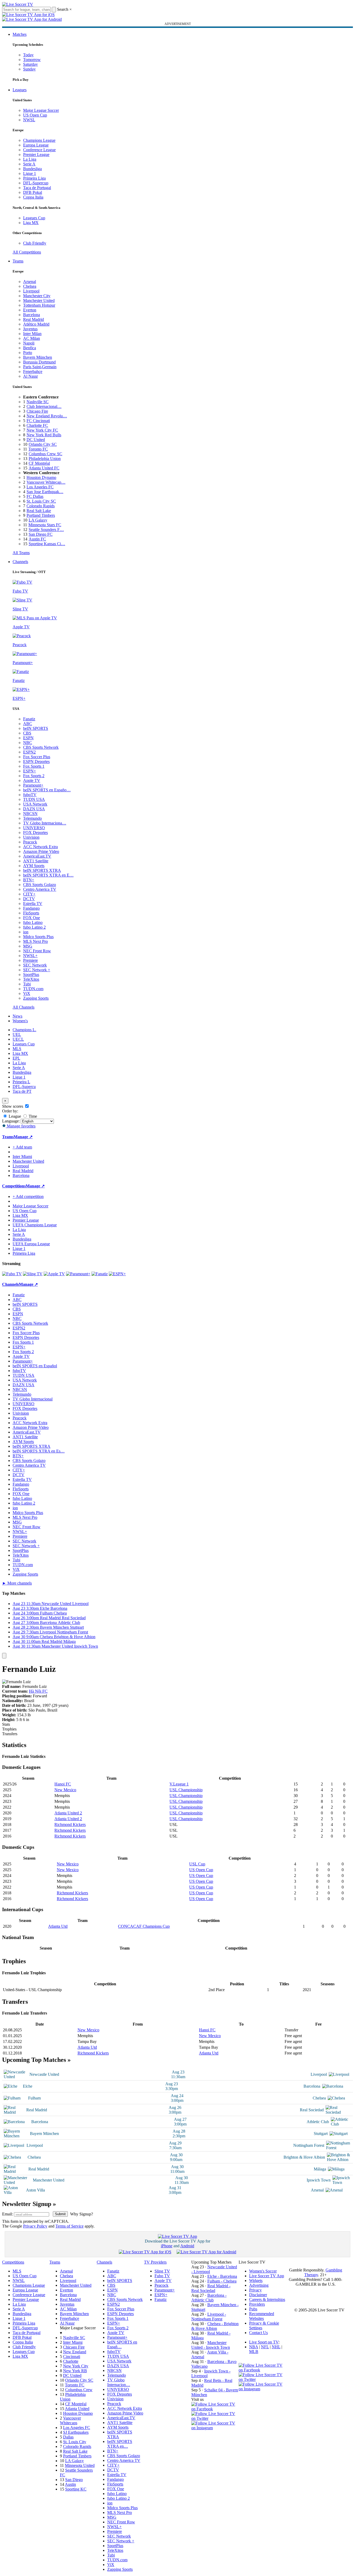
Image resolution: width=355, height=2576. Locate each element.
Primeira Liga (34, 178)
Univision (31, 837)
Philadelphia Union (45, 459)
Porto (28, 353)
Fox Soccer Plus (37, 757)
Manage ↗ (23, 1137)
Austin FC (37, 539)
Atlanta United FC (44, 468)
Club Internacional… (44, 406)
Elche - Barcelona (222, 2276)
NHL (276, 2347)
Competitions (14, 1186)
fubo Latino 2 (34, 927)
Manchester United (39, 300)
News (17, 1016)
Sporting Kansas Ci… (47, 544)
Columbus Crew (79, 2390)
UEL (17, 1034)
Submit (60, 2214)
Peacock (30, 842)
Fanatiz (29, 719)
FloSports (31, 913)
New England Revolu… (47, 416)
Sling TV (162, 2271)
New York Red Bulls (44, 435)
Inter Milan (32, 334)
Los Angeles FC (40, 487)
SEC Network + (37, 970)
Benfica (30, 348)
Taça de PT (22, 1091)
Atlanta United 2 (68, 1813)
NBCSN (30, 814)
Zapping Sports (36, 998)
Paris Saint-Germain (40, 367)
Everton (30, 310)
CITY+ (29, 894)
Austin (70, 2484)
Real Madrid (34, 319)
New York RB (75, 2371)
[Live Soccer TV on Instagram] (215, 2428)
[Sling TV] (33, 1274)
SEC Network (35, 965)
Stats (6, 1724)
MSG (28, 946)
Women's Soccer (263, 2271)
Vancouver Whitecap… (46, 482)
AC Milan (32, 338)
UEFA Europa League (31, 1244)
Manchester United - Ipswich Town (211, 2345)
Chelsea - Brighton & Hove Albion (215, 2326)
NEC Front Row (37, 951)
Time (32, 1116)
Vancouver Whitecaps (70, 2420)
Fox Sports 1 (34, 766)
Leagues (20, 90)
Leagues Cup (34, 218)
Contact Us (258, 2333)
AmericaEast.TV (37, 856)
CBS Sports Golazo (40, 885)
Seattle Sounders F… (46, 530)
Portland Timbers (41, 515)
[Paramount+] (78, 1274)
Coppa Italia (33, 197)
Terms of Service (70, 2226)
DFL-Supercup (36, 183)
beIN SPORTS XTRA (42, 870)
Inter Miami (73, 2342)
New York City (76, 2366)
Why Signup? (82, 2214)
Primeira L (21, 1082)
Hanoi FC (63, 1784)
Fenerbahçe (33, 371)
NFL (265, 2347)
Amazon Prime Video (41, 851)
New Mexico (65, 1790)
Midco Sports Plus (38, 937)
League (14, 1116)
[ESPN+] (117, 1274)
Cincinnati (72, 2357)
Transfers (10, 1734)
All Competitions (27, 252)
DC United (36, 440)
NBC (28, 743)
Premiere (30, 960)
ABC (28, 724)
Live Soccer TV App (267, 2276)
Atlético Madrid (36, 324)
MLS (17, 1049)
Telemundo (32, 818)
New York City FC (42, 430)
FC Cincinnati (38, 421)
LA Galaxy (38, 520)
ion (26, 932)
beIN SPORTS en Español (35, 1366)
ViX (27, 993)
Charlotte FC (37, 425)
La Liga (30, 159)
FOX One (32, 918)
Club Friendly (35, 243)
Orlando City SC (43, 444)
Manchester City (37, 296)
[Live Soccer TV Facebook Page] (215, 2409)
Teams (18, 261)
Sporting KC (76, 2489)
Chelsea (30, 286)
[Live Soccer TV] (18, 4)
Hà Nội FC (38, 1691)
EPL (16, 1058)
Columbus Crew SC (45, 454)
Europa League (36, 145)
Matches (20, 34)
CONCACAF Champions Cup (144, 1926)
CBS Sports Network (41, 747)
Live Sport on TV (264, 2342)
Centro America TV (40, 889)
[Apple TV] (54, 1274)
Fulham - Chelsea (222, 2281)
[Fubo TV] (12, 1274)
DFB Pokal (33, 192)
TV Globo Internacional (33, 1399)
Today (28, 55)
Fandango (31, 908)
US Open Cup (35, 115)
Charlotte (71, 2361)
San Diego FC (41, 534)
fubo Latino (33, 922)
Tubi (27, 984)
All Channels (24, 1007)
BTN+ (29, 880)
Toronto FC (38, 449)
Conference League (39, 150)
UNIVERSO (34, 828)
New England (75, 2352)
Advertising (259, 2285)
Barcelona (32, 315)
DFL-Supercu (24, 1087)
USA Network (35, 804)
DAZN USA (34, 809)
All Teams (21, 553)
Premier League (36, 155)
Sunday (29, 69)
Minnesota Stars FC (45, 525)
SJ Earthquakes (76, 2432)
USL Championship (186, 1790)
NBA (254, 2347)
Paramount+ (33, 785)
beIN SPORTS (36, 728)
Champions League (39, 140)
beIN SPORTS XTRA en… (120, 2444)
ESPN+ (30, 771)
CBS (27, 733)
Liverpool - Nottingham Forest (209, 2317)
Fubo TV (162, 2276)
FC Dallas (35, 496)
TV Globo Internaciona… (45, 823)
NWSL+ (30, 956)
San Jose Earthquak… (45, 492)
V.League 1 (179, 1784)
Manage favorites (21, 1126)
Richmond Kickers (70, 1825)
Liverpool (31, 291)
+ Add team (22, 1147)
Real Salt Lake (39, 511)
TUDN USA (34, 799)
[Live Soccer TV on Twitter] (215, 2418)
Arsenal (30, 282)
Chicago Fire (37, 411)
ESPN (28, 738)
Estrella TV (33, 904)
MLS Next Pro (35, 941)
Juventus (30, 329)
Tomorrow (32, 60)
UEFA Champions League (35, 1225)
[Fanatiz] (100, 1274)
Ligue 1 (30, 173)
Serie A (29, 164)
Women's (20, 1021)
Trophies (9, 1729)
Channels (20, 562)
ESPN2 (29, 752)
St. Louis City (75, 2442)
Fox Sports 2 (34, 776)
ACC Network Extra (40, 847)
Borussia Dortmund (39, 362)
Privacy (255, 2290)
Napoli (29, 343)
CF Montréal (39, 463)
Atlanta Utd (58, 1926)
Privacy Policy (35, 2226)
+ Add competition (28, 1196)
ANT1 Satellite (36, 861)
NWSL (29, 120)
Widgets (256, 2281)
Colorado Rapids (41, 506)
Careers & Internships (267, 2299)
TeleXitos (31, 979)
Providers (257, 2304)
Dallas (68, 2437)
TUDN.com (33, 989)
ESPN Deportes (36, 761)
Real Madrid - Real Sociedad (211, 2288)
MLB (254, 2352)
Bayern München (38, 357)
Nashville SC (38, 402)
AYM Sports (34, 866)
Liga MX (31, 223)
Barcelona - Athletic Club (209, 2298)
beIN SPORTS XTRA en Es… (39, 1451)
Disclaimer (258, 2295)
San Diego (74, 2480)
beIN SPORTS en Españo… (47, 790)
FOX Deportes (35, 832)
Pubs (253, 2309)
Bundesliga (32, 169)
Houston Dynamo (41, 477)
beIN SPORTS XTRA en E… (48, 875)
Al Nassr (30, 376)
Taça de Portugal (37, 188)
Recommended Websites (262, 2316)
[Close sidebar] (4, 1656)
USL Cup (197, 1864)
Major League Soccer (41, 110)
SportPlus (31, 975)
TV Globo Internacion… (119, 2382)
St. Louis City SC (41, 501)
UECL (18, 1039)
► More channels (17, 1583)
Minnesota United (80, 2465)
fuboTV (30, 795)
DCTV (29, 899)
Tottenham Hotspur (39, 305)
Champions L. (24, 1030)
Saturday (30, 64)
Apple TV (32, 780)
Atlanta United (77, 2409)
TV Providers (155, 2262)
